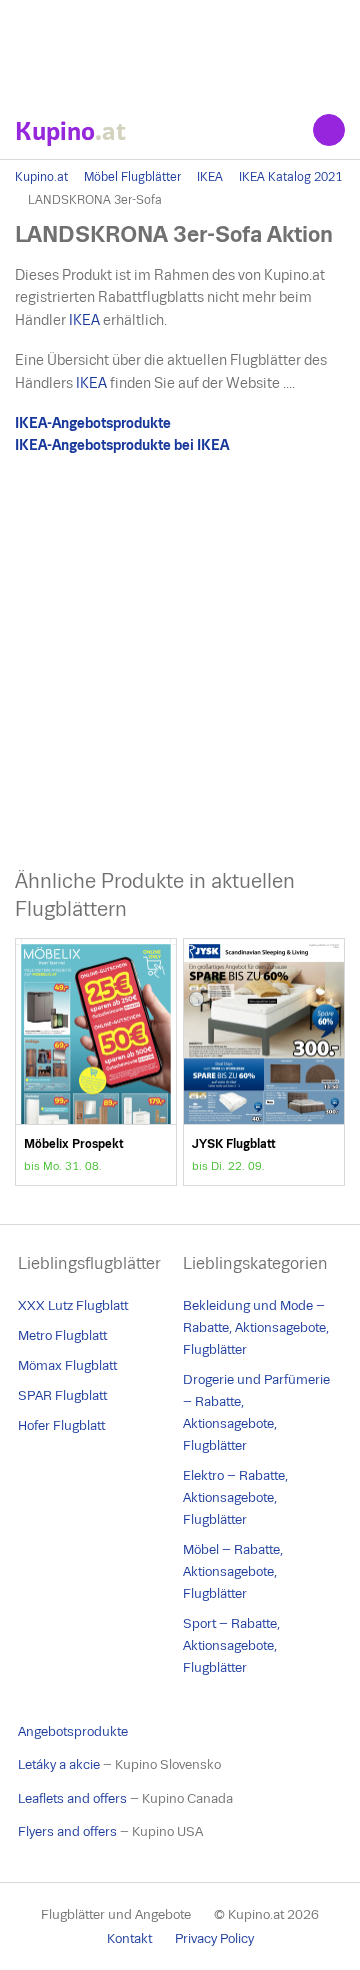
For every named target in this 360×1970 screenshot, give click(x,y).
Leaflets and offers (72, 1798)
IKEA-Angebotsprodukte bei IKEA (122, 445)
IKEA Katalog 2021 (290, 177)
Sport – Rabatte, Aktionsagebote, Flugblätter (231, 1645)
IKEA (210, 177)
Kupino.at (41, 177)
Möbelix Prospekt (96, 1062)
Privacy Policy (214, 1938)
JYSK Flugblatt (264, 1062)
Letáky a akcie (59, 1764)
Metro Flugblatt (62, 1335)
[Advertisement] (180, 50)
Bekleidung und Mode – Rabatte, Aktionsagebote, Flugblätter (256, 1327)
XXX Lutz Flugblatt (73, 1305)
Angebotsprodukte (73, 1731)
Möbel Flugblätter (132, 177)
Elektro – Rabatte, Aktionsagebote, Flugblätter (235, 1497)
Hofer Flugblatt (61, 1425)
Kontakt (129, 1938)
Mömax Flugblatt (67, 1365)
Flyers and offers (67, 1831)
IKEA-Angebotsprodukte (93, 423)
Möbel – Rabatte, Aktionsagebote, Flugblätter (233, 1571)
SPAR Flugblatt (62, 1395)
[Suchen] (329, 130)
